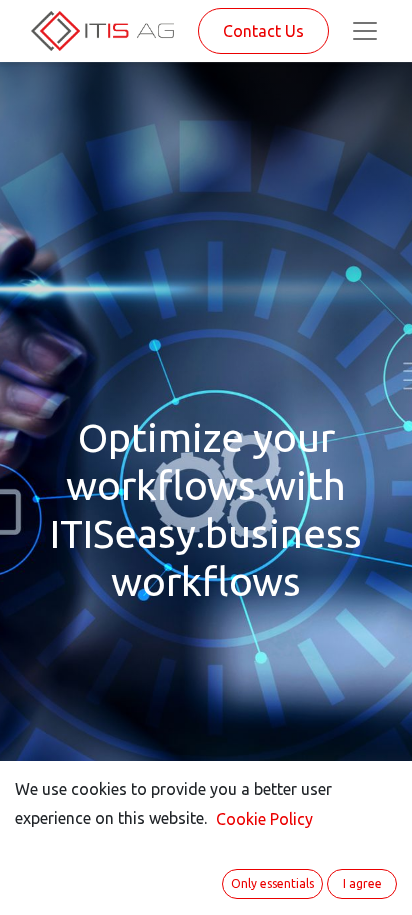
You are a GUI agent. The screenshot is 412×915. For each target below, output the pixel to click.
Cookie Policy (264, 819)
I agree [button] (362, 883)
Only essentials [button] (272, 883)
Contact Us (263, 31)
